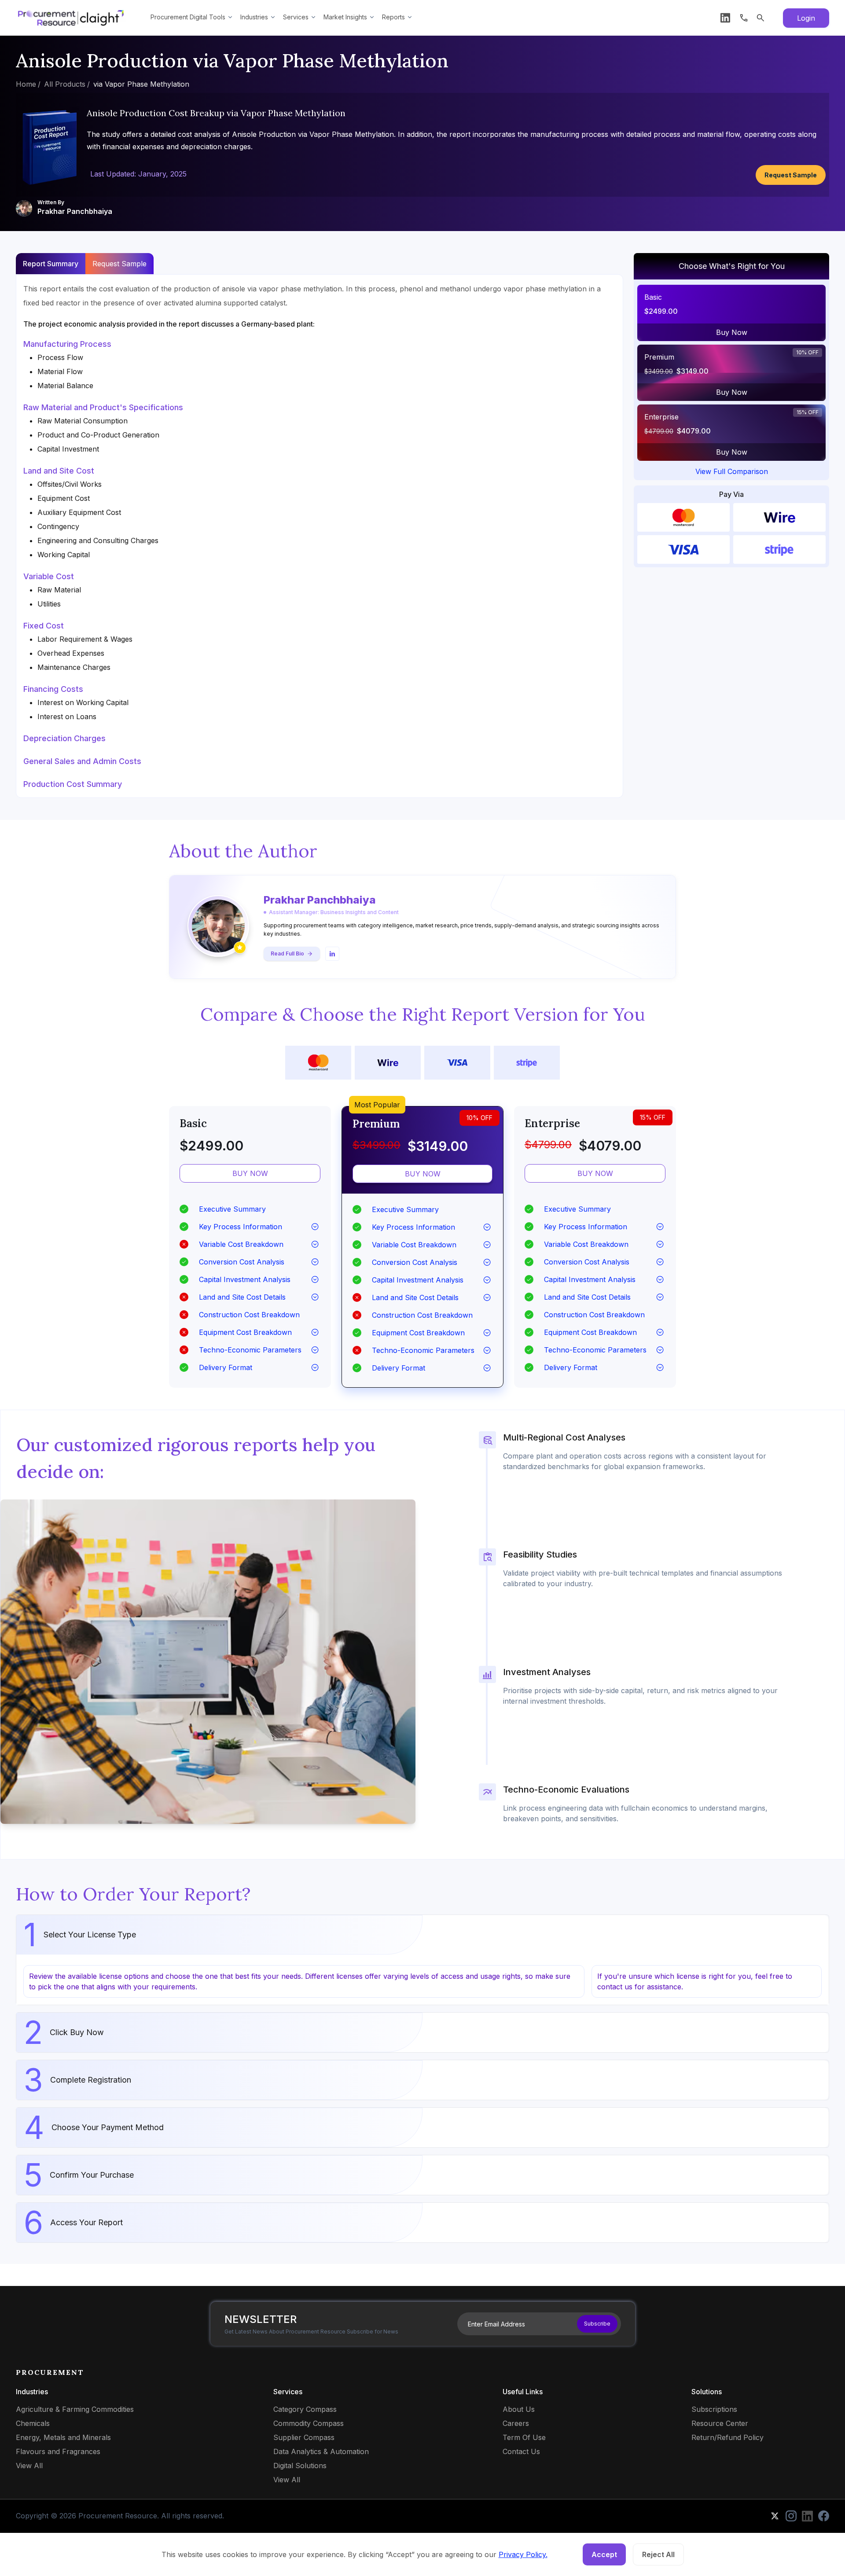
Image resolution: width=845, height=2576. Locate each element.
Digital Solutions (300, 2466)
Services (296, 17)
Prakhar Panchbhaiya (75, 211)
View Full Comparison (732, 471)
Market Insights (345, 17)
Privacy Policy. (523, 2554)
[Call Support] (744, 18)
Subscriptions (714, 2409)
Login (806, 18)
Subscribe (597, 2324)
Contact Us (521, 2451)
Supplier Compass (304, 2437)
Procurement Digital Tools (188, 17)
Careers (516, 2423)
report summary (51, 264)
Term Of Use (524, 2437)
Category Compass (305, 2409)
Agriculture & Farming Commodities (75, 2409)
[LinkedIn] (725, 18)
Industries (254, 17)
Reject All (658, 2554)
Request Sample (791, 175)
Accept (604, 2554)
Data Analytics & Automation (321, 2451)
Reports (393, 17)
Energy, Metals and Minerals (63, 2437)
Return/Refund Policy (727, 2437)
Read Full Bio (287, 954)
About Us (519, 2409)
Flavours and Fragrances (58, 2451)
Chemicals (33, 2423)
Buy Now (732, 332)
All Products (65, 84)
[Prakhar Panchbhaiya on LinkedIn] (332, 954)
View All (29, 2466)
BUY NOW (250, 1173)
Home (26, 84)
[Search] (760, 18)
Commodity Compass (309, 2423)
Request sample (119, 264)
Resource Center (720, 2423)
